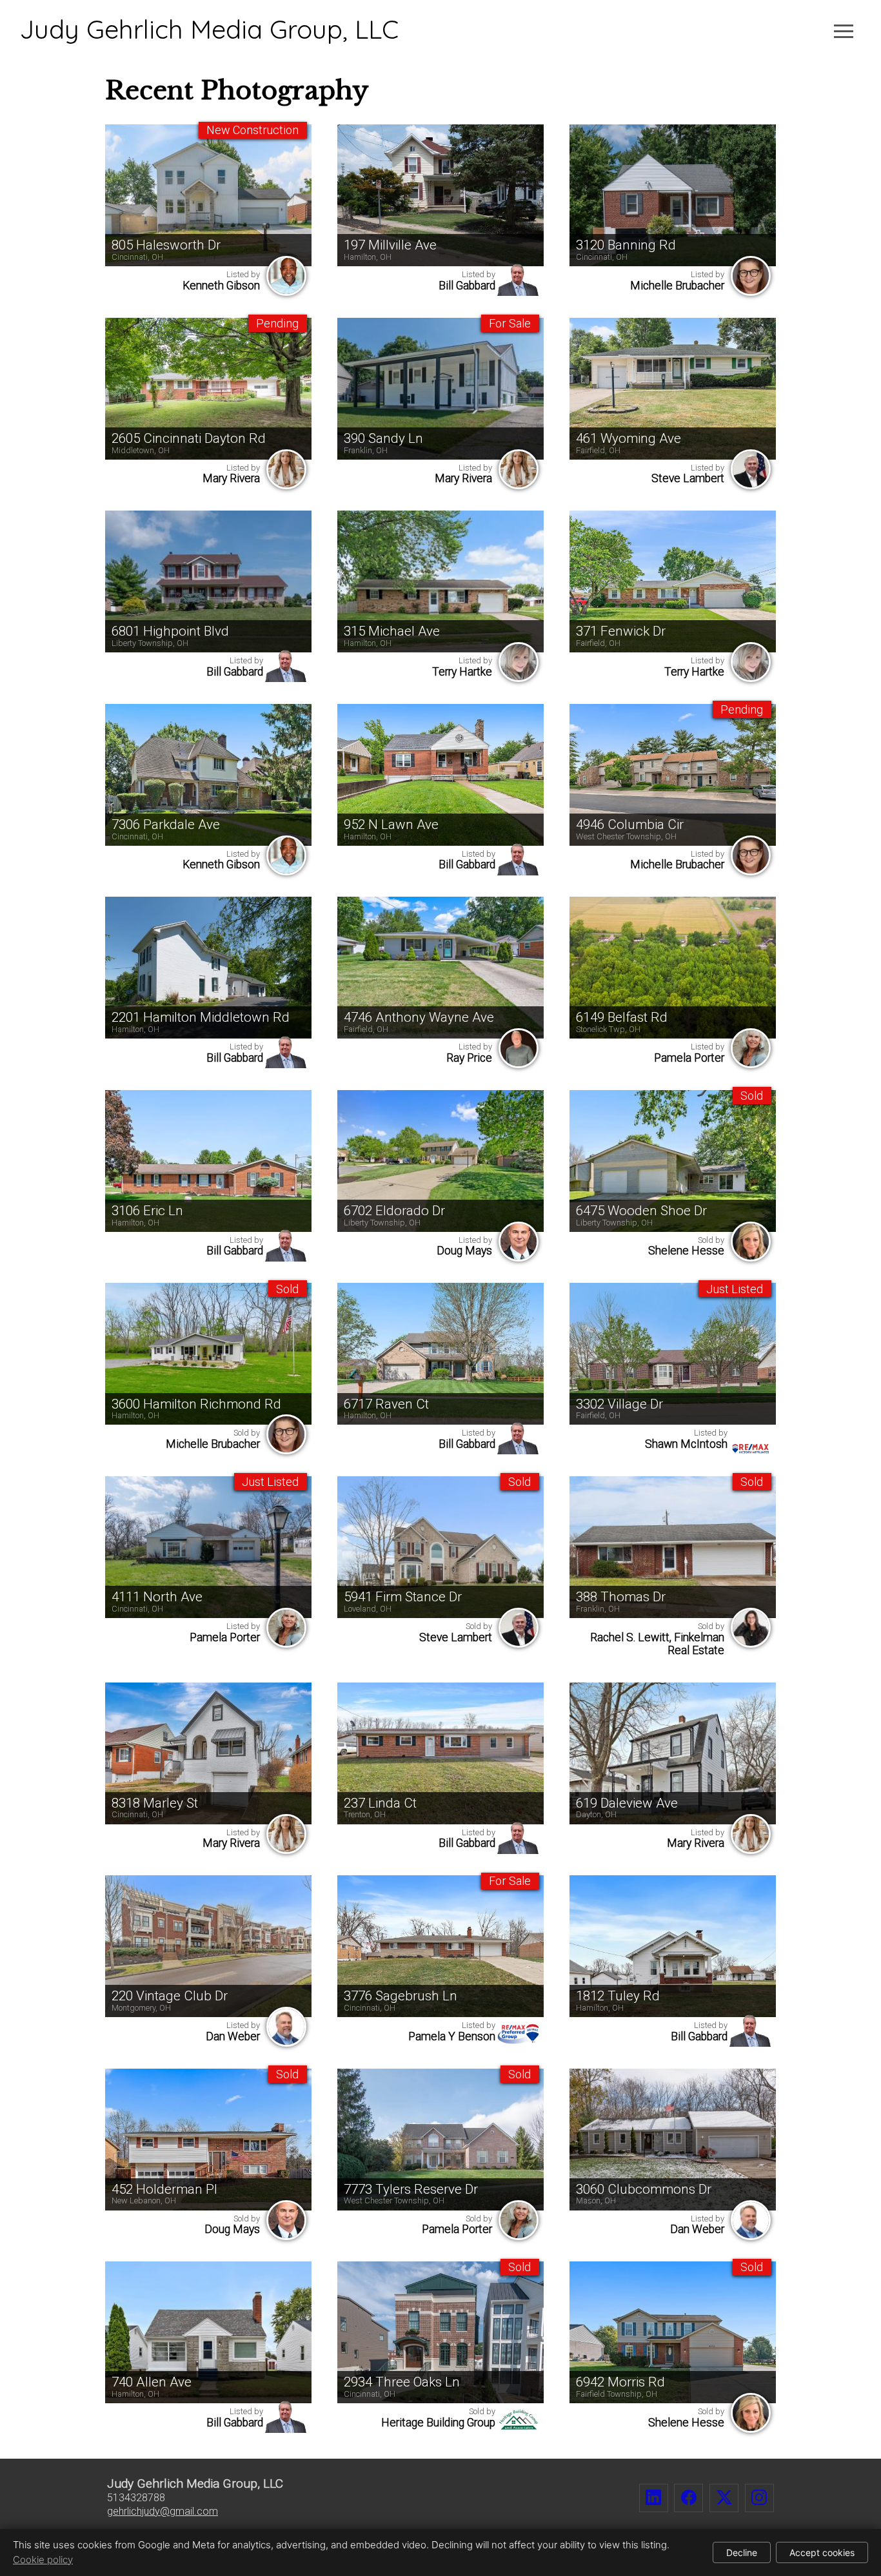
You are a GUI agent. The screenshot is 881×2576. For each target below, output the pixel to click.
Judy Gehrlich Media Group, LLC (209, 29)
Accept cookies (822, 2552)
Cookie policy (43, 2560)
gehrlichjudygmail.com (163, 2511)
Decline (742, 2552)
